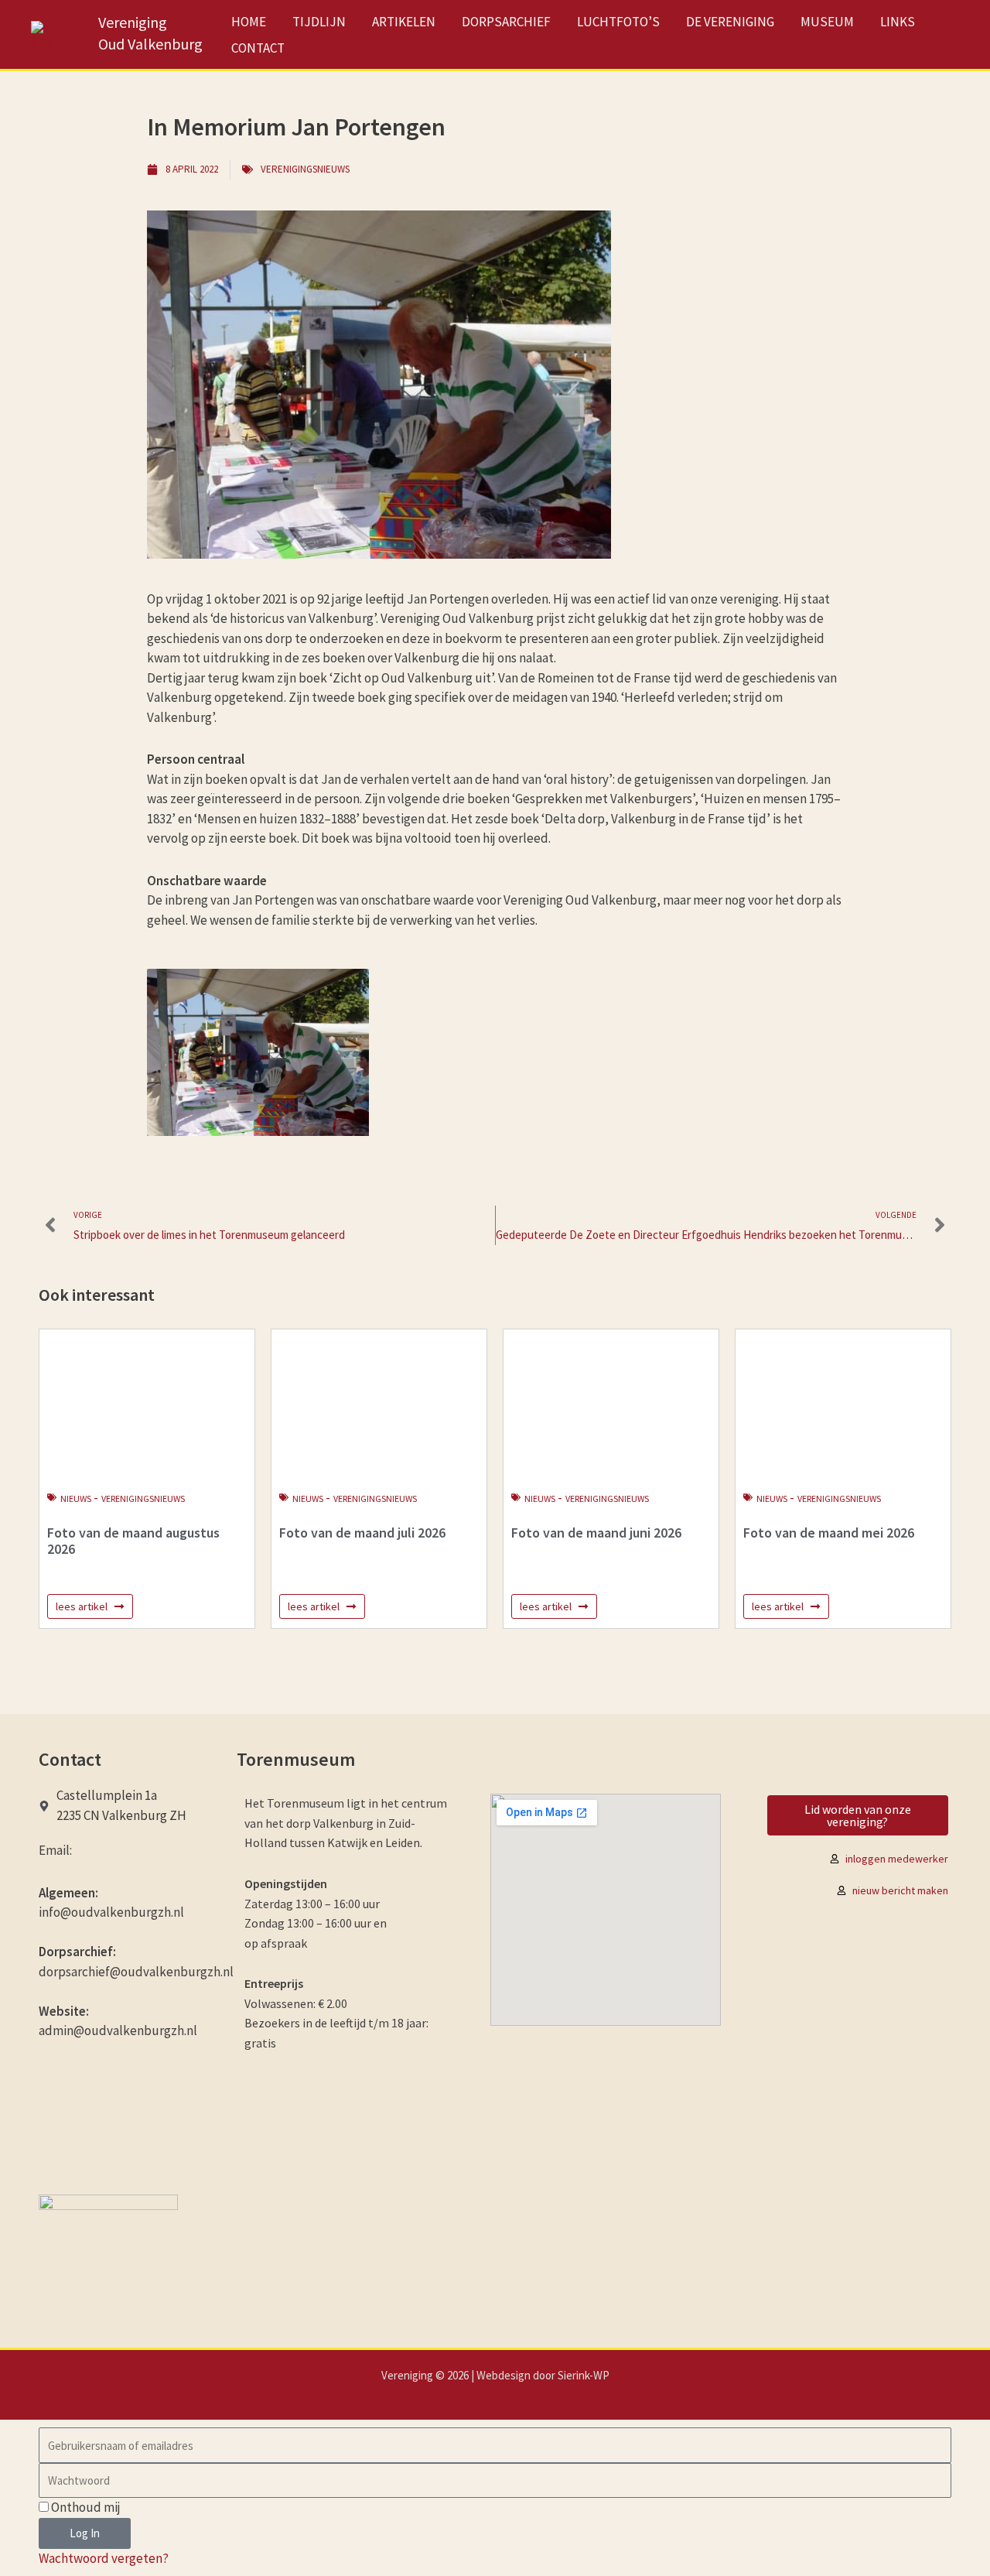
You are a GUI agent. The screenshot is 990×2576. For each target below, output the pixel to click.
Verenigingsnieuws (305, 169)
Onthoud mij (85, 2507)
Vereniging (133, 22)
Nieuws (76, 1498)
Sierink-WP (584, 2375)
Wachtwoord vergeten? (104, 2558)
